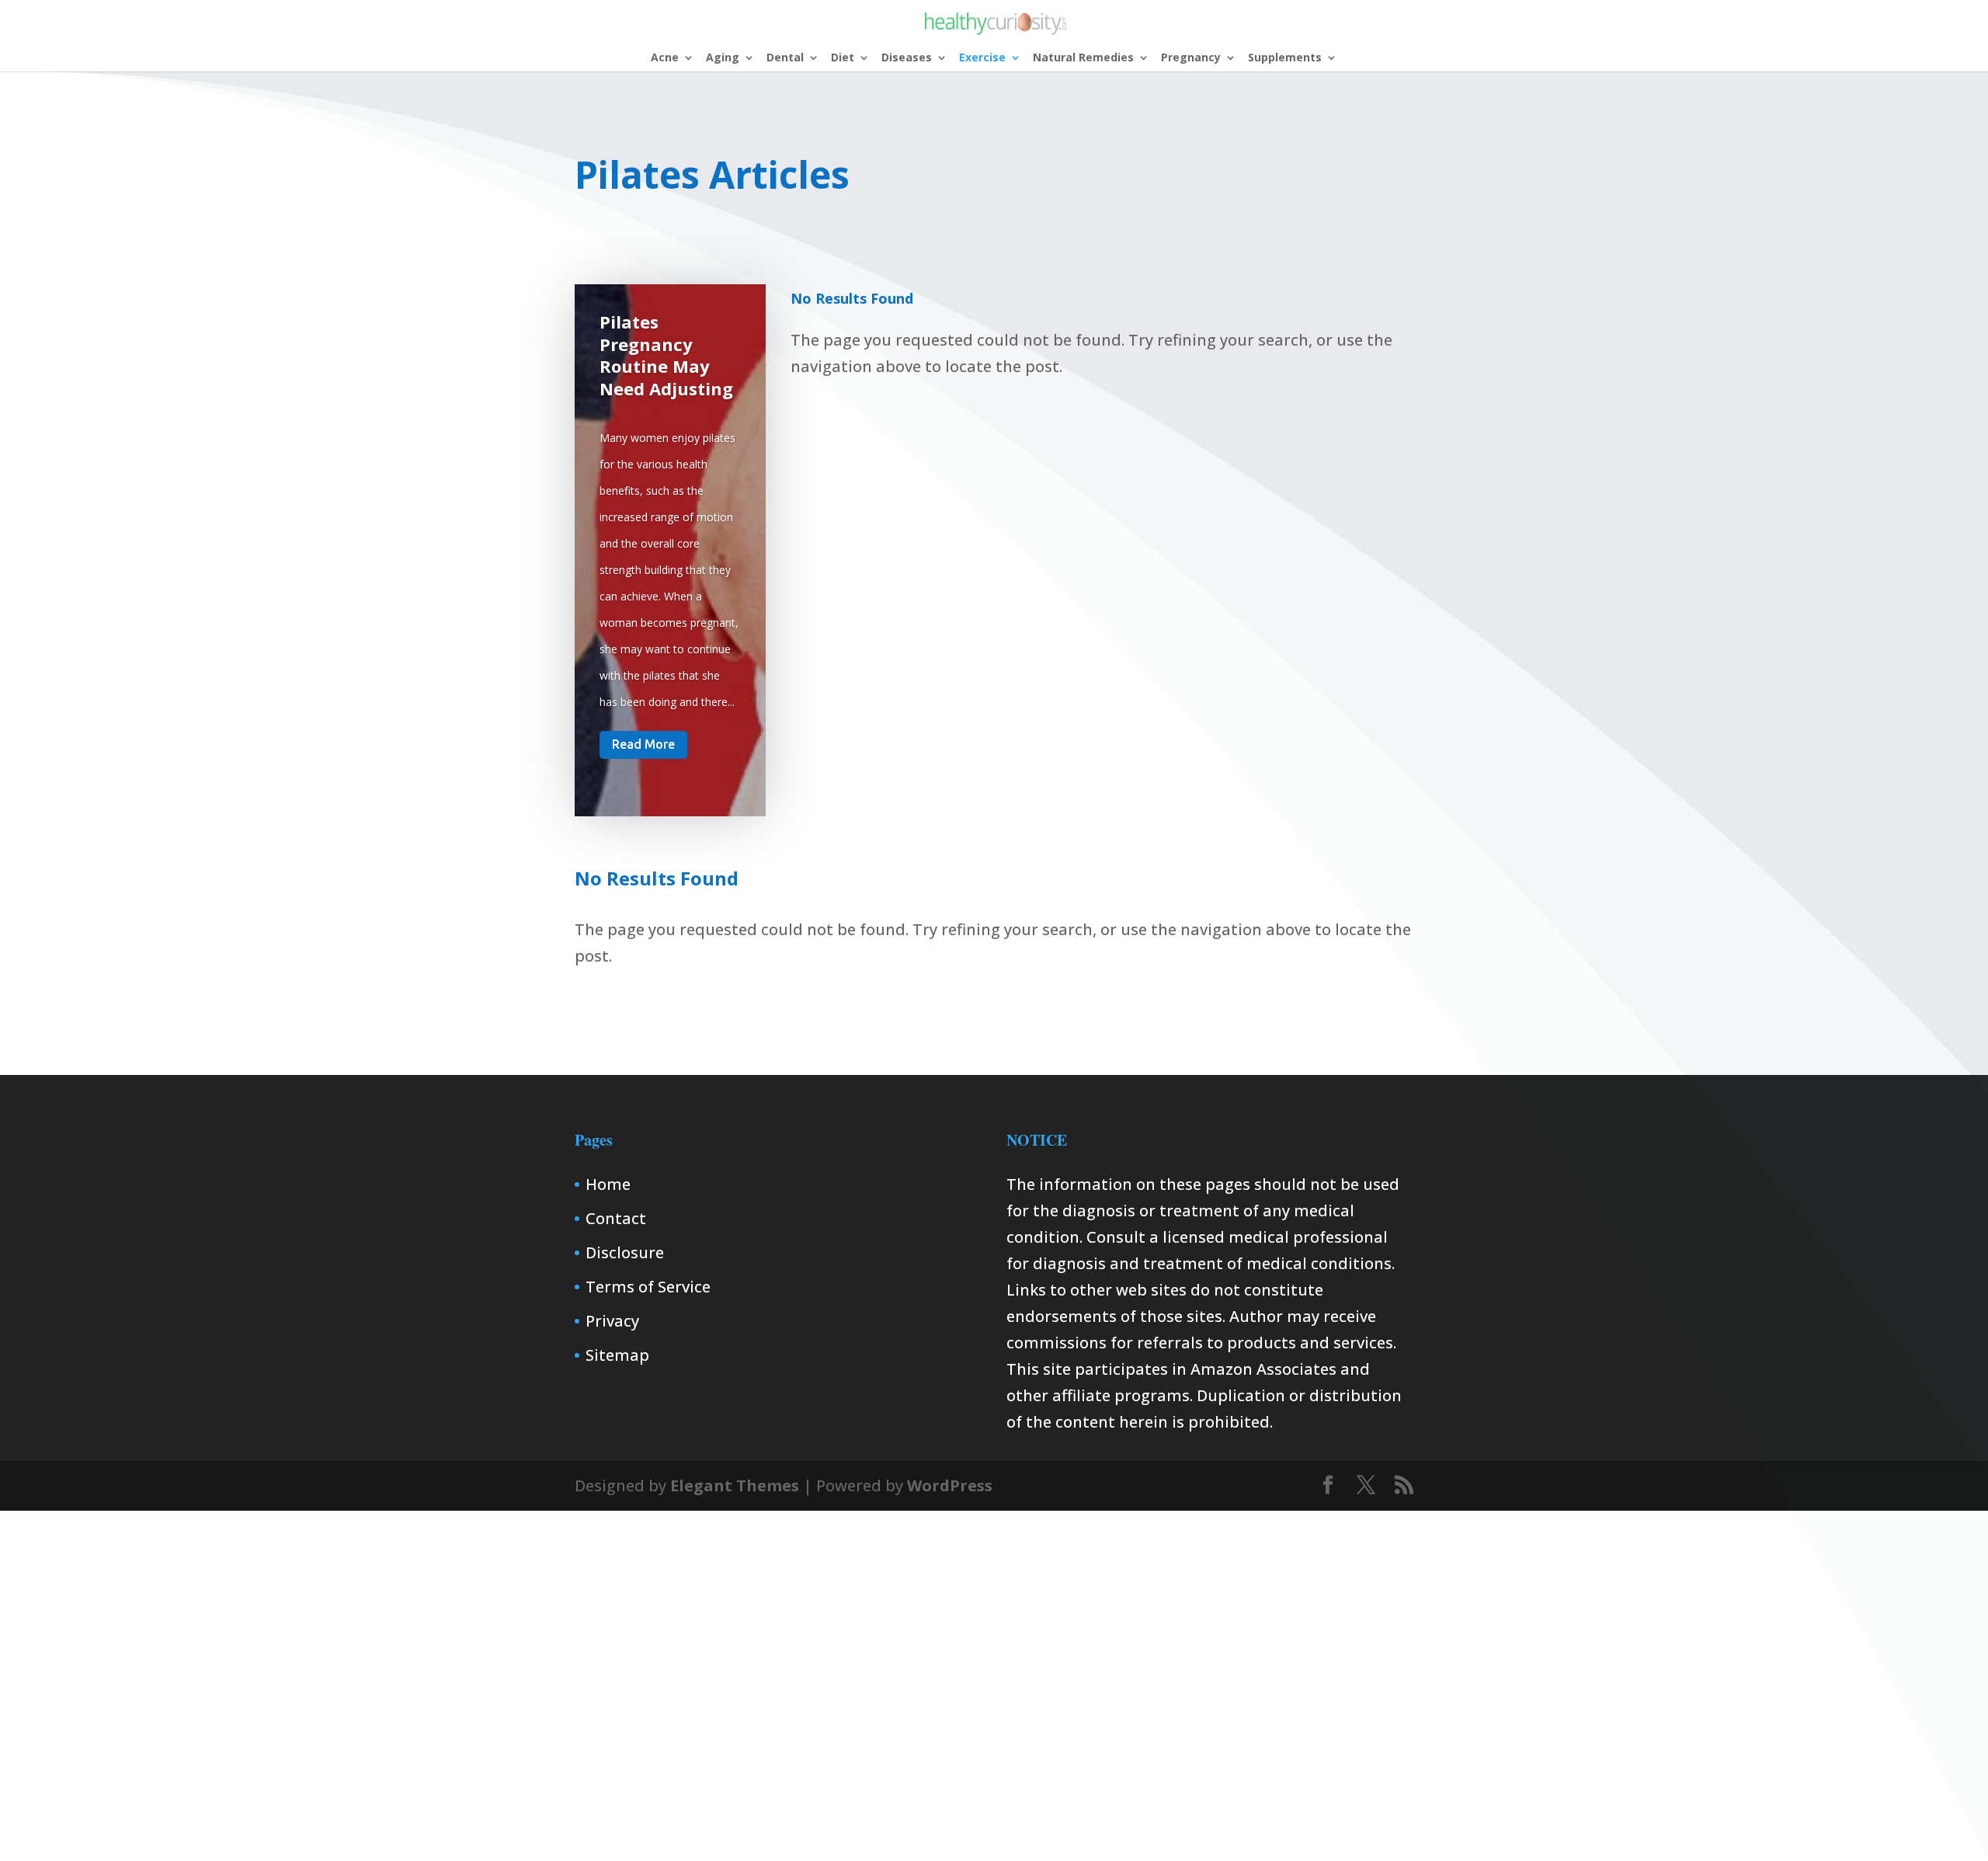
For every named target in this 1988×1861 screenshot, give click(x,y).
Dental (785, 58)
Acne (665, 58)
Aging (723, 58)
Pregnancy (1191, 58)
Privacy (612, 1321)
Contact (616, 1218)
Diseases (907, 58)
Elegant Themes (735, 1485)
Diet (843, 58)
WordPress (950, 1485)
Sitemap (617, 1355)
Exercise (982, 58)
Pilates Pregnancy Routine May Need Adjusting (666, 355)
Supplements (1285, 58)
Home (608, 1184)
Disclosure (625, 1252)
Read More (643, 744)
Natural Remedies (1083, 58)
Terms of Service (648, 1287)
